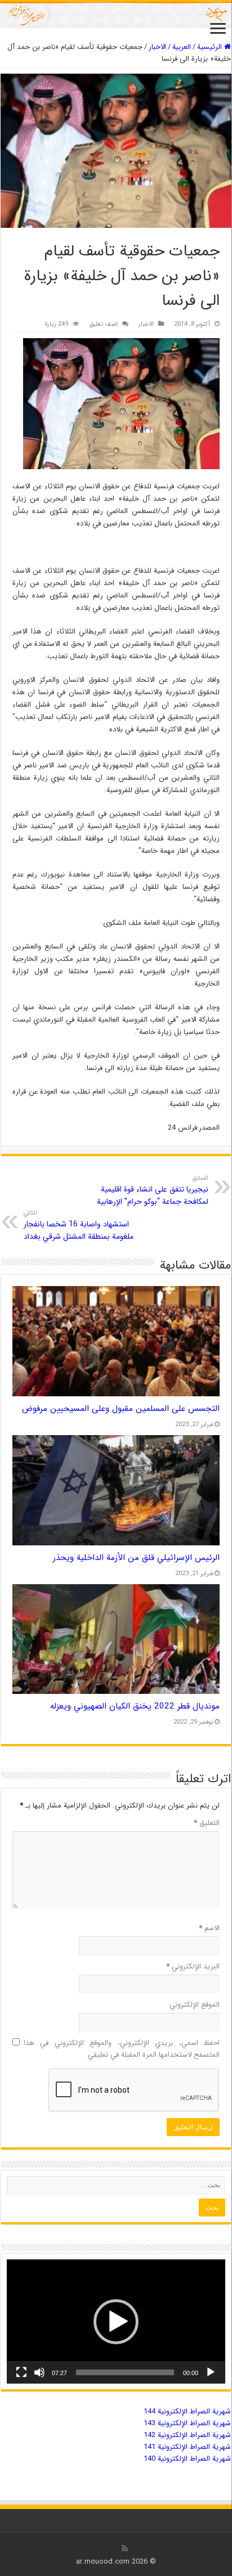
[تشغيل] (211, 2372)
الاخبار (157, 47)
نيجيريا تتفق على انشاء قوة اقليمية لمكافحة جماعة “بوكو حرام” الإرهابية (153, 1190)
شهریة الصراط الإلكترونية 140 (187, 2459)
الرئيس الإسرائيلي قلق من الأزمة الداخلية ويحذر (136, 1558)
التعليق (207, 1823)
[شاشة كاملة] (21, 2372)
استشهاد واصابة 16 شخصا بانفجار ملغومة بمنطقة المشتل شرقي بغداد (79, 1225)
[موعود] (116, 14)
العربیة (182, 47)
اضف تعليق (103, 324)
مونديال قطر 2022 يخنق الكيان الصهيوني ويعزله (135, 1706)
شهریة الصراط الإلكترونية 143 (187, 2423)
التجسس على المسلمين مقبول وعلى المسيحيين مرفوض (121, 1409)
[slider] (125, 2372)
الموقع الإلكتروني (195, 2005)
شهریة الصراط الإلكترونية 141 (187, 2447)
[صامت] (39, 2372)
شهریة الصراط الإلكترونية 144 (187, 2411)
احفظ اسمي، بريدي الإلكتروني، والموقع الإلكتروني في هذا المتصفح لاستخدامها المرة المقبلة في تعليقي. (122, 2049)
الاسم (209, 1928)
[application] (116, 2321)
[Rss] (125, 2548)
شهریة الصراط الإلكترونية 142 (187, 2435)
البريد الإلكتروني (193, 1966)
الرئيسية (211, 47)
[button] (116, 2322)
